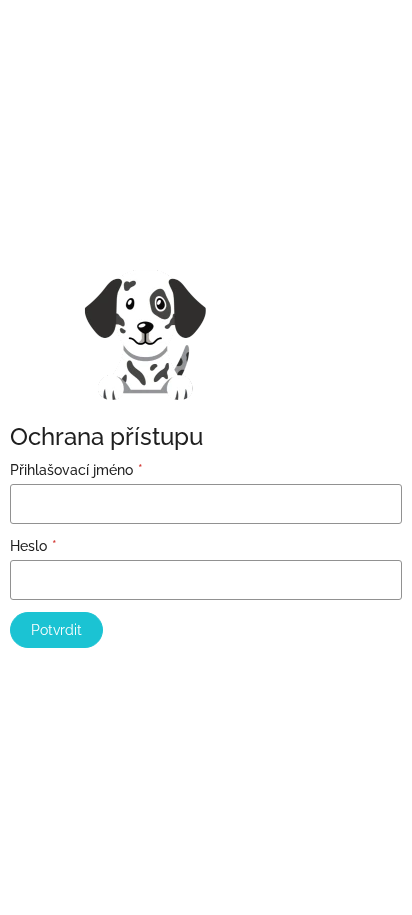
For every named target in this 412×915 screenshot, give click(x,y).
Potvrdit (56, 630)
